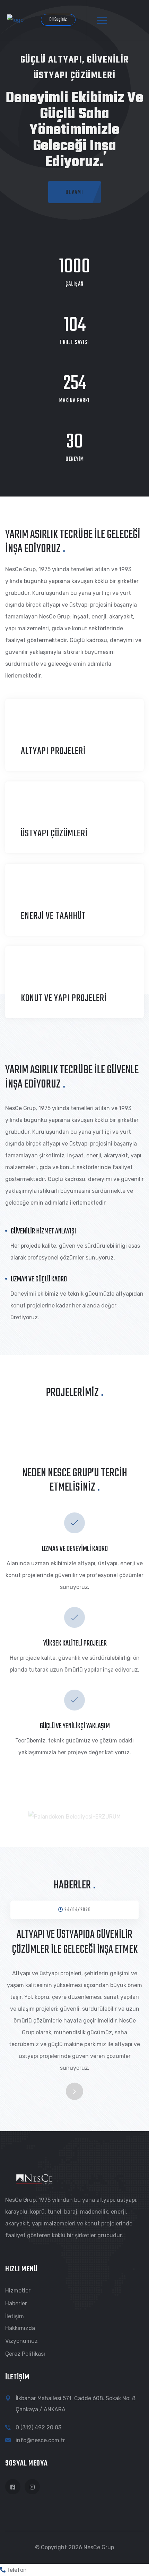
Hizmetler (18, 2291)
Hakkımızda (20, 2328)
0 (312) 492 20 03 (38, 2427)
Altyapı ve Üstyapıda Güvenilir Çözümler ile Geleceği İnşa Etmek (75, 1942)
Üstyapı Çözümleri (54, 834)
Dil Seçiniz (58, 20)
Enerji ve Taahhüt (53, 916)
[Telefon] (3, 2570)
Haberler (16, 2303)
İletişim (15, 2316)
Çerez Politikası (25, 2354)
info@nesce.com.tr (40, 2440)
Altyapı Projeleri (53, 751)
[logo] (15, 20)
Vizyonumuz (21, 2341)
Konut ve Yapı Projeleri (64, 998)
